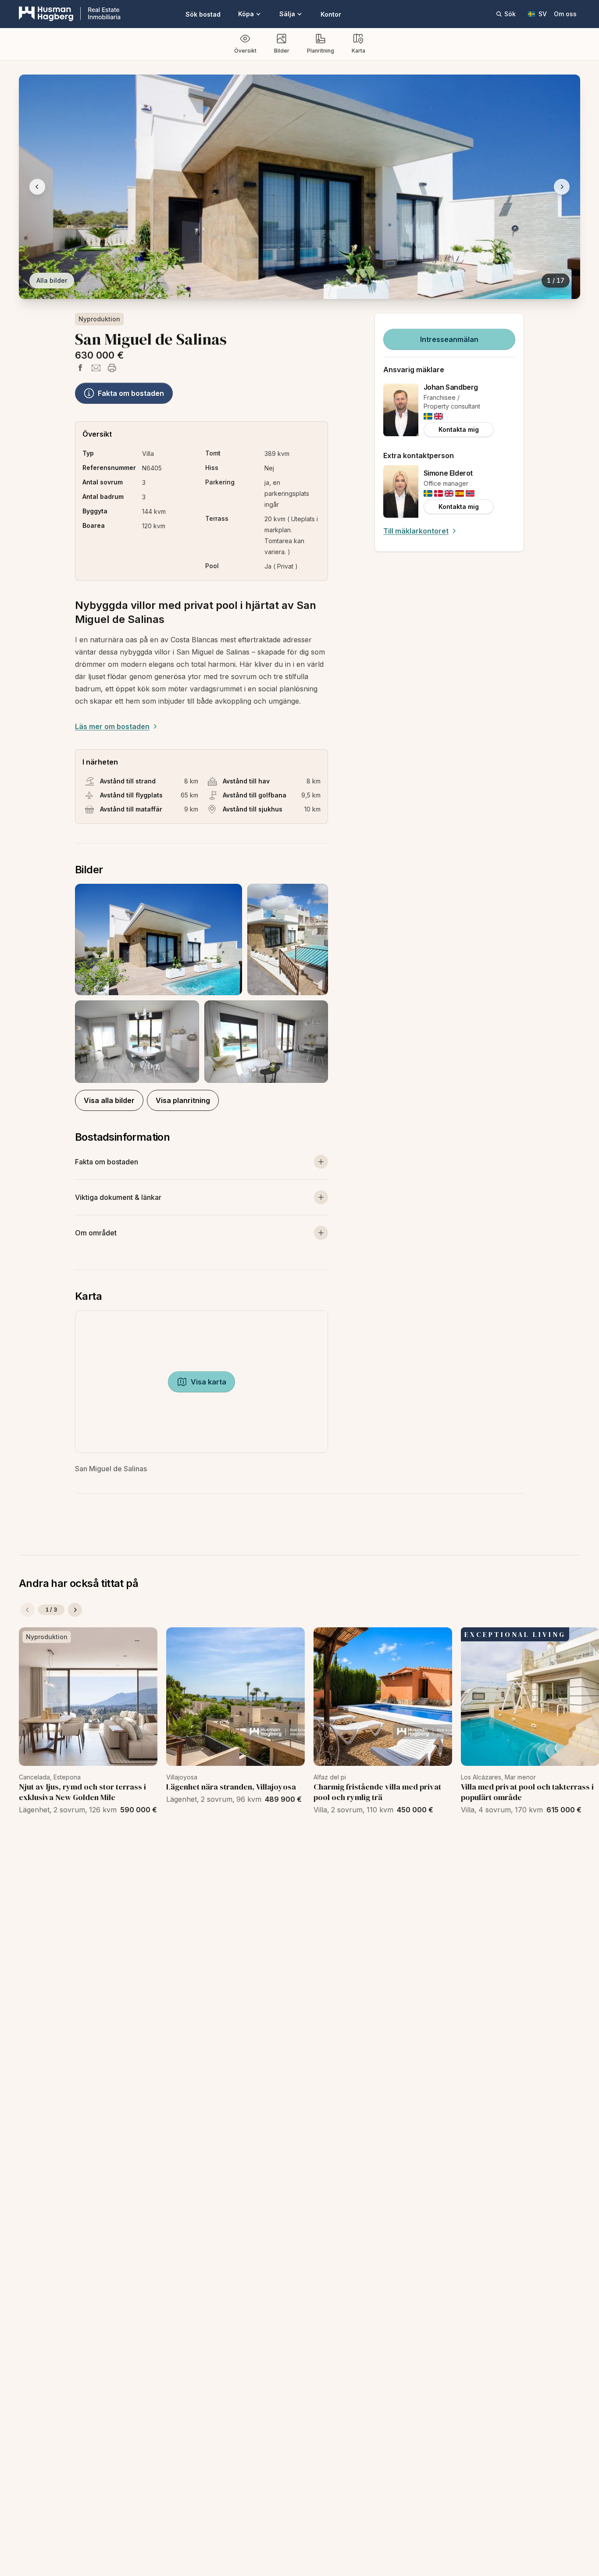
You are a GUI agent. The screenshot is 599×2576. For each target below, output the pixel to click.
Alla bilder (52, 280)
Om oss (565, 14)
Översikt (245, 51)
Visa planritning (183, 1100)
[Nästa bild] (562, 187)
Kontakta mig (459, 429)
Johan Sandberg (451, 387)
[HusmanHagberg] (70, 14)
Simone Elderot (448, 473)
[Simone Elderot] (401, 491)
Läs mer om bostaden (112, 726)
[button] (201, 983)
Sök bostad (203, 14)
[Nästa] (75, 1610)
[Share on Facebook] (80, 368)
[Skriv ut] (112, 368)
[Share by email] (96, 368)
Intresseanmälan (449, 339)
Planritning (321, 51)
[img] (428, 416)
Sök (510, 14)
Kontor (331, 14)
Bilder (282, 51)
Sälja (287, 14)
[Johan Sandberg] (401, 410)
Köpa (246, 14)
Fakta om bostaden (131, 393)
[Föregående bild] (37, 187)
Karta (358, 51)
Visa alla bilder (109, 1100)
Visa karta (209, 1382)
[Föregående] (28, 1610)
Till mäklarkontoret (416, 531)
